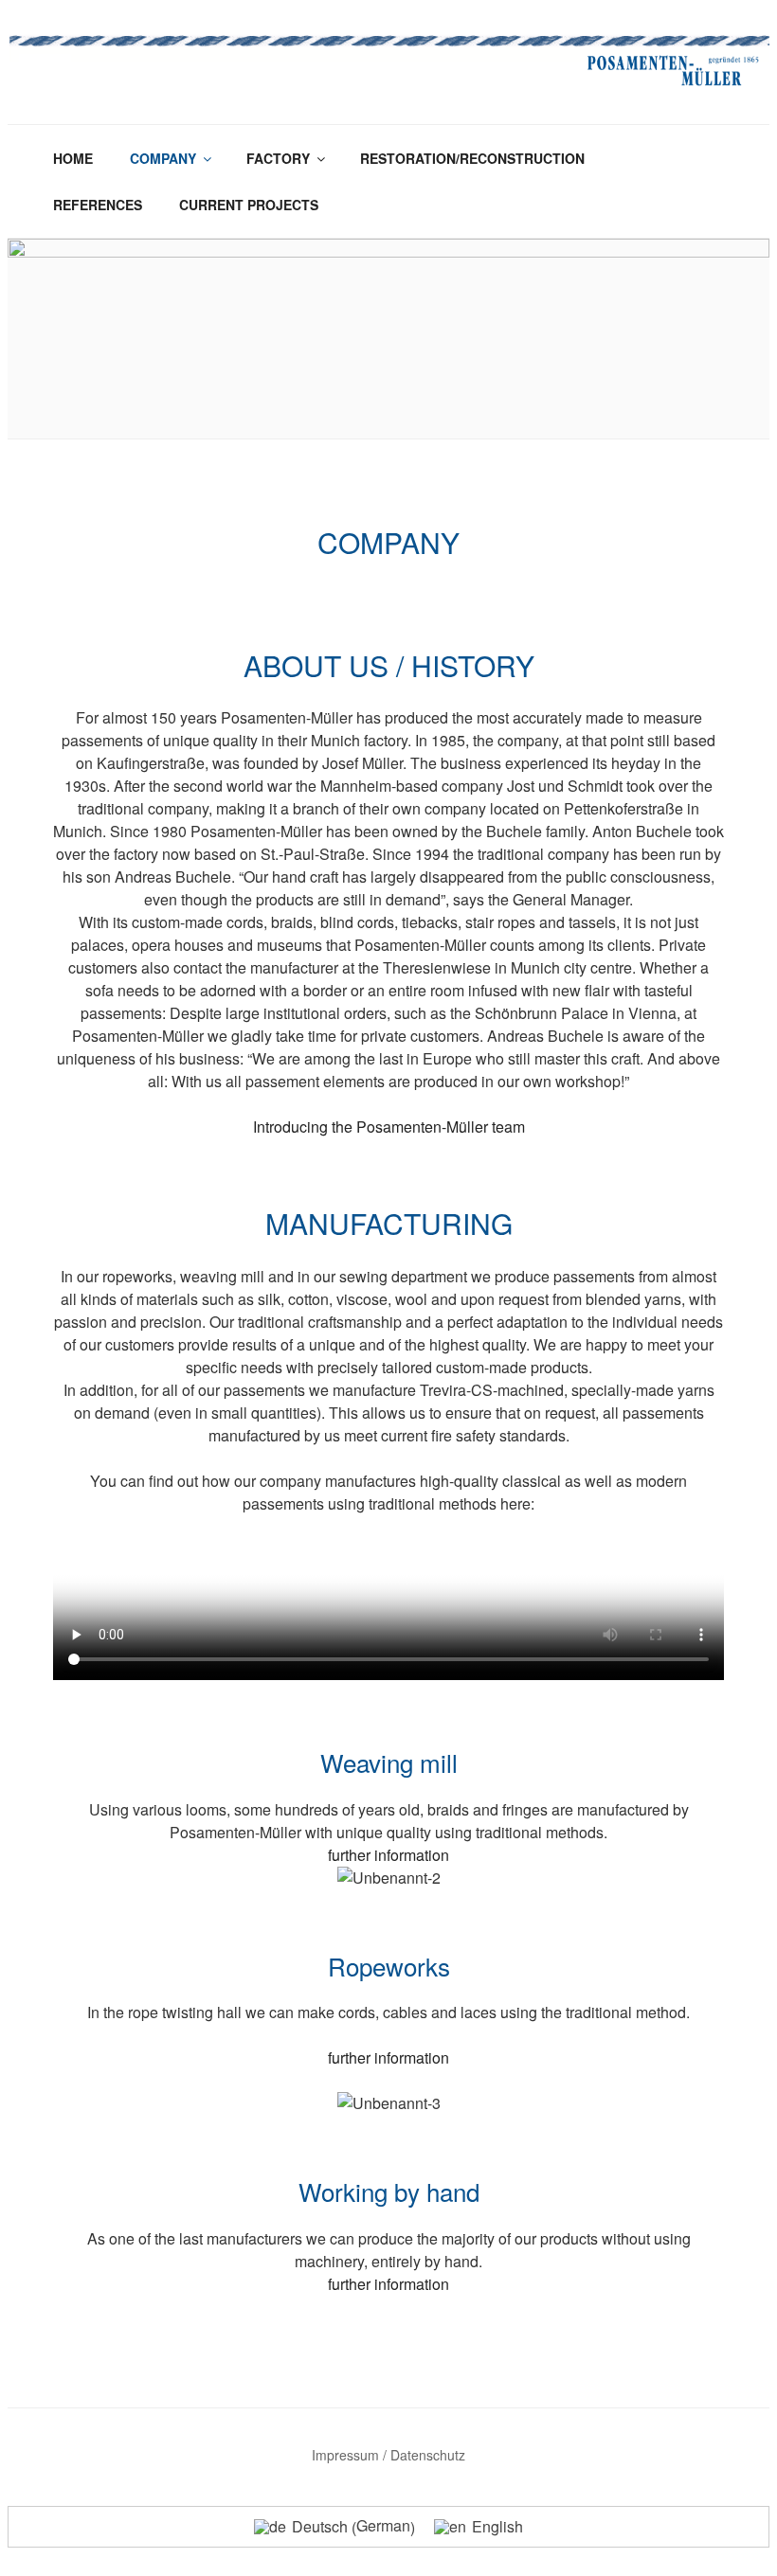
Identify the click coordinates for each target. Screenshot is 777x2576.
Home (73, 158)
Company (163, 158)
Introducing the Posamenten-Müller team (389, 1127)
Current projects (249, 205)
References (98, 205)
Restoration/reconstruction (472, 158)
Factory (278, 158)
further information (388, 1855)
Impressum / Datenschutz (388, 2455)
